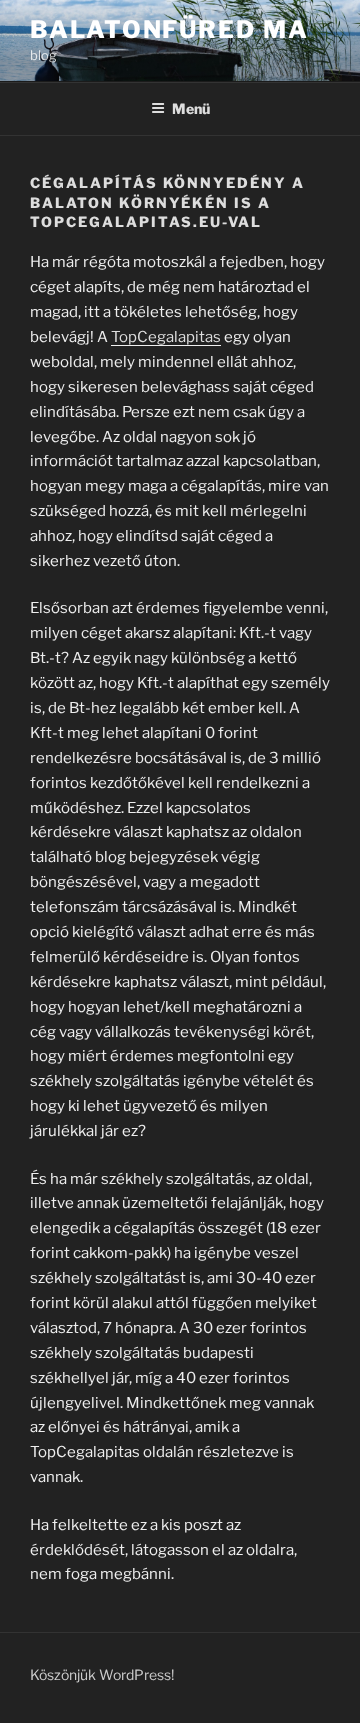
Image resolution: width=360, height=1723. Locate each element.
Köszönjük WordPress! (102, 1674)
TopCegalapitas (166, 337)
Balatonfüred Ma (169, 29)
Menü (191, 108)
